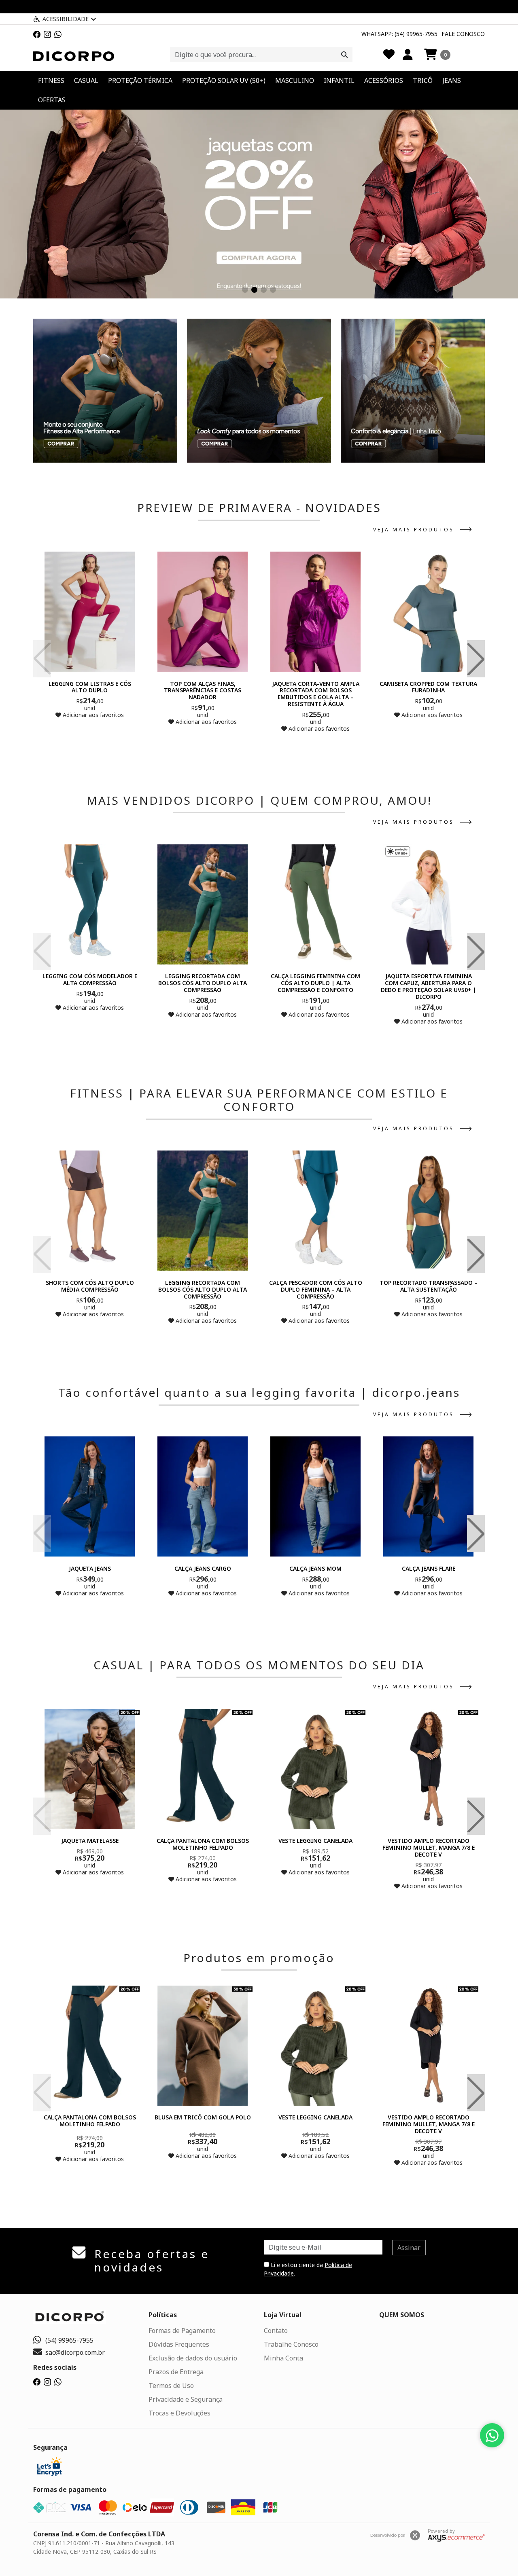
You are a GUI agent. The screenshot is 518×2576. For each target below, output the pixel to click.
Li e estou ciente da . (308, 2269)
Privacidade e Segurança (186, 2399)
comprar (90, 731)
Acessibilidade (66, 19)
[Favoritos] (389, 55)
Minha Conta (283, 2358)
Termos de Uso (171, 2386)
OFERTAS (52, 100)
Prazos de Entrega (176, 2372)
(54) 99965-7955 (69, 2340)
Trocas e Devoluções (179, 2413)
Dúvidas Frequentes (179, 2344)
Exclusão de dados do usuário (193, 2358)
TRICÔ (423, 80)
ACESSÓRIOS (384, 80)
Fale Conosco (463, 34)
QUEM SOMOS (402, 2315)
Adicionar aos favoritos (92, 715)
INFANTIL (339, 80)
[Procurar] (344, 55)
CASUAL (86, 80)
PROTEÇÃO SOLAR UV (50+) (224, 80)
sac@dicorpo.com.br (75, 2352)
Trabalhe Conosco (291, 2344)
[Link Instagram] (47, 34)
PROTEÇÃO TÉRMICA (140, 80)
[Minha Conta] (408, 55)
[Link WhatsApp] (58, 34)
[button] (437, 55)
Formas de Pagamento (182, 2331)
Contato (276, 2331)
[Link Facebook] (37, 34)
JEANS (452, 80)
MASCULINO (295, 80)
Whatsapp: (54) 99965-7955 (399, 34)
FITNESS (51, 80)
